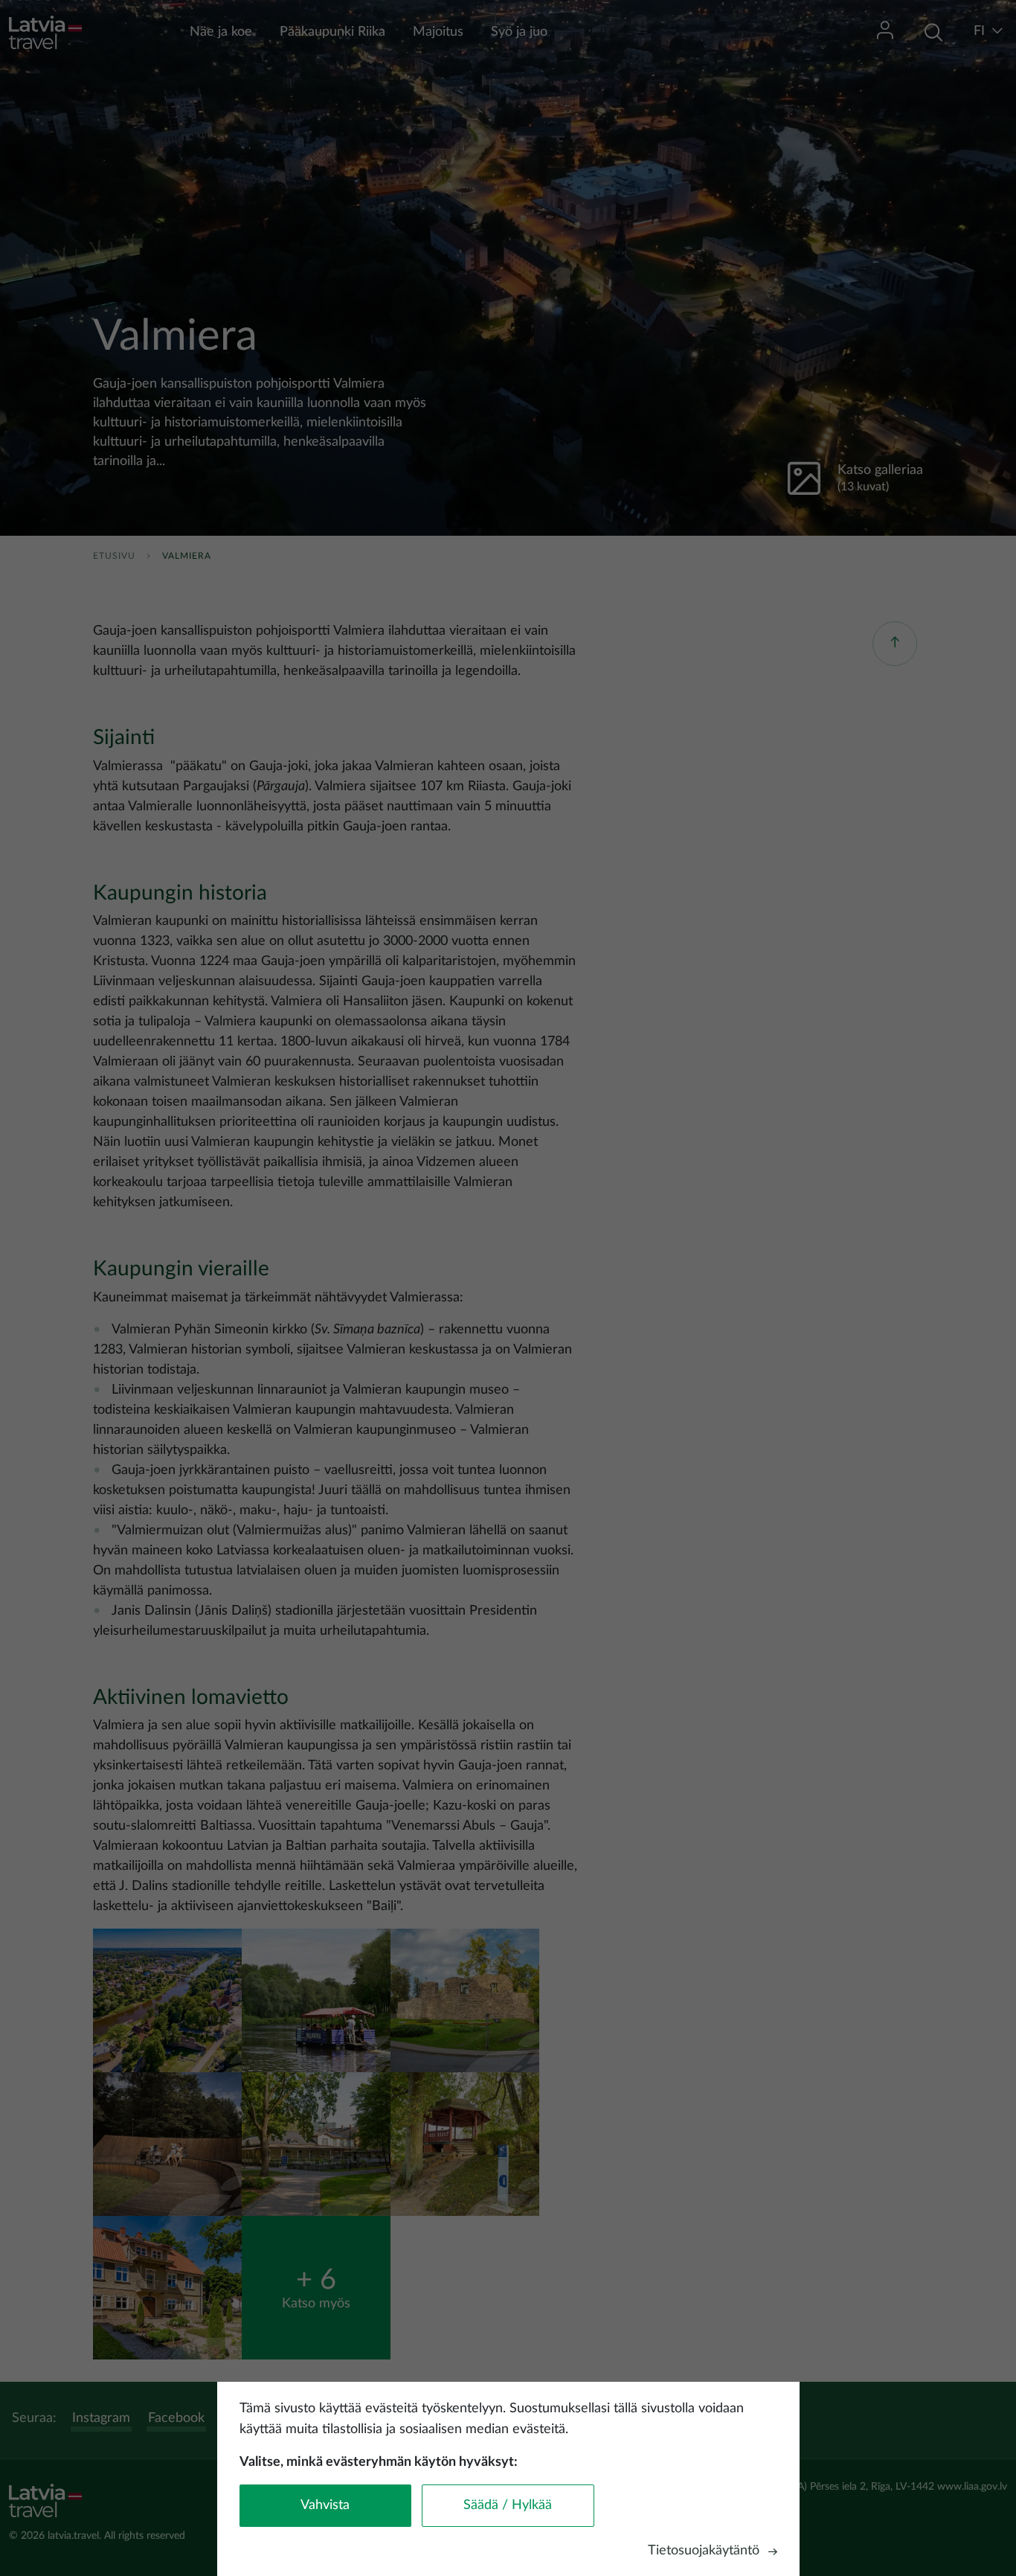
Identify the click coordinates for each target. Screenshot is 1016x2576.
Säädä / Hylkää (508, 2505)
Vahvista (325, 2505)
